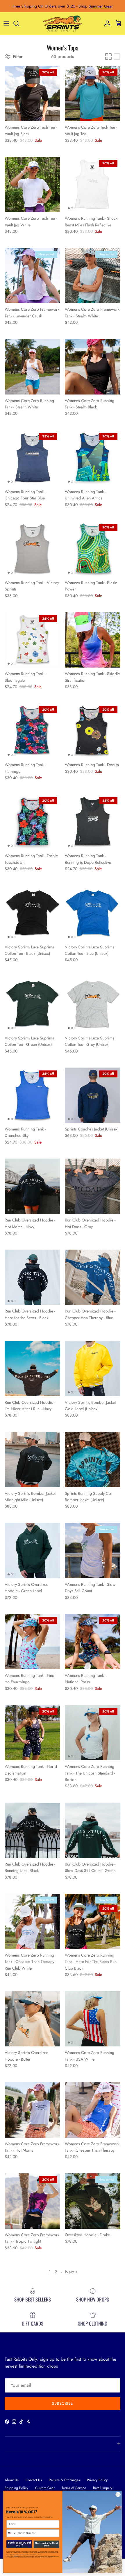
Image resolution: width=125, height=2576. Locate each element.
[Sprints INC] (63, 23)
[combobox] (11, 2533)
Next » (71, 2272)
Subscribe (62, 2403)
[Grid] (108, 57)
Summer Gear (101, 6)
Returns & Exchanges (64, 2480)
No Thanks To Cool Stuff (46, 2544)
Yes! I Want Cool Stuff (19, 2544)
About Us (12, 2480)
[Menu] (6, 23)
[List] (117, 57)
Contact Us (34, 2480)
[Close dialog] (118, 2494)
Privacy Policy (97, 2480)
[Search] (19, 23)
